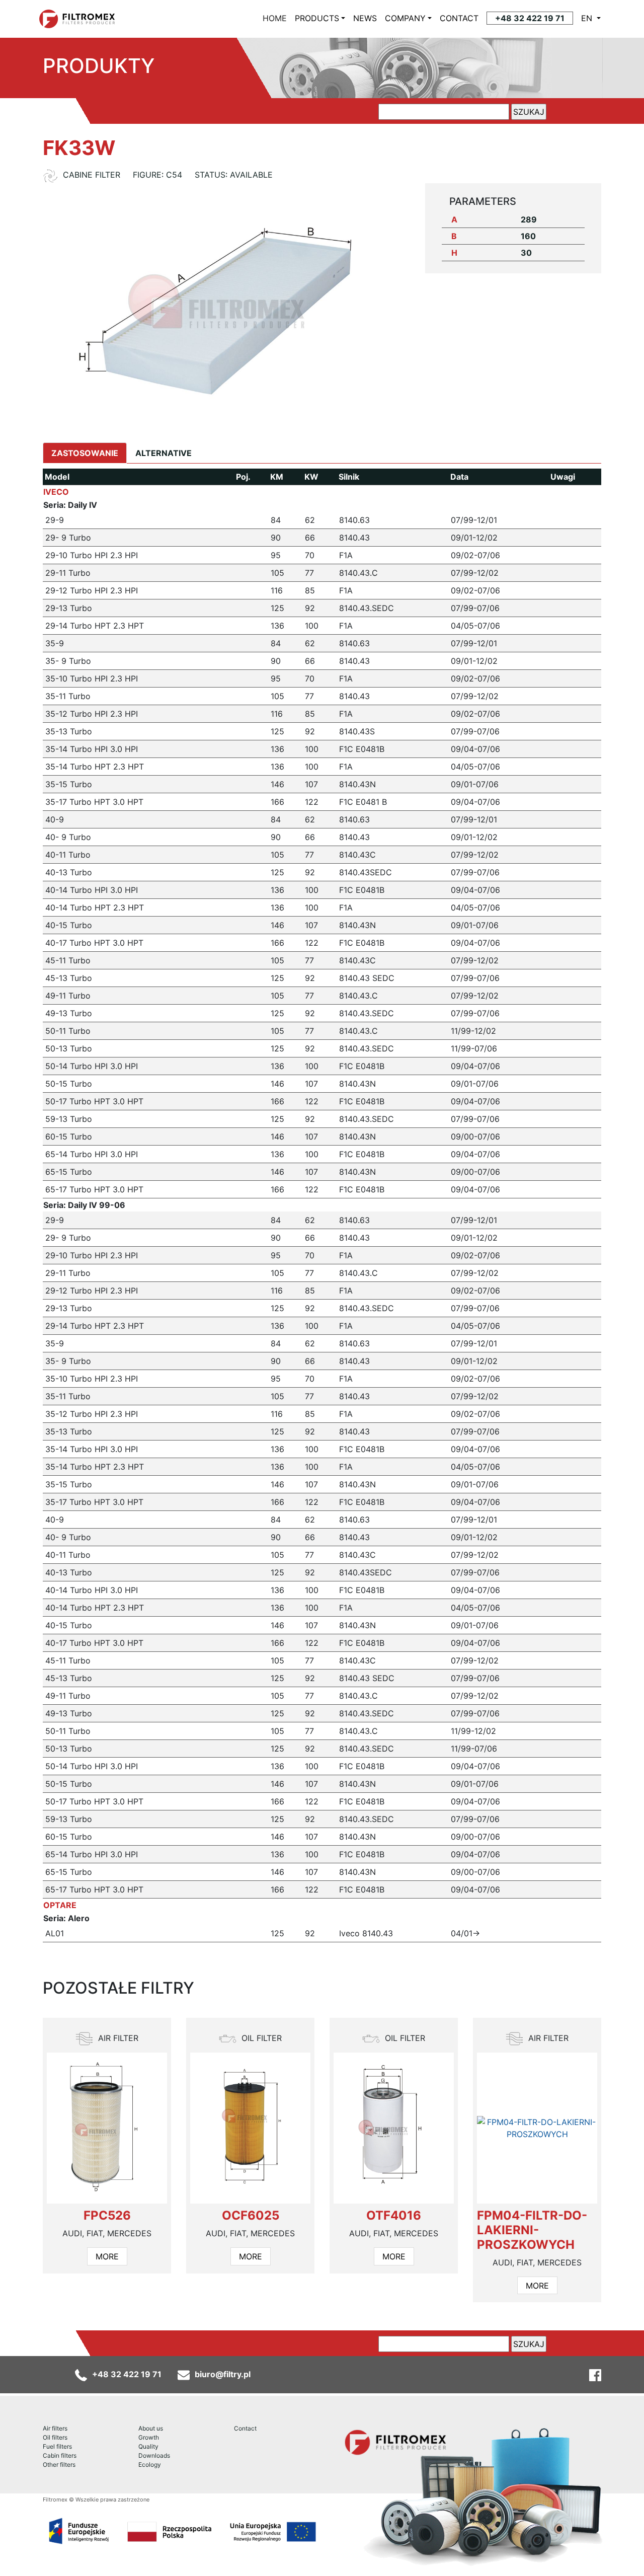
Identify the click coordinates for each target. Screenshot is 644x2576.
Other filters (59, 2465)
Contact (245, 2428)
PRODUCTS (317, 18)
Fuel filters (57, 2446)
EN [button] (588, 18)
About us (151, 2428)
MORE (107, 2256)
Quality (148, 2446)
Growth (149, 2437)
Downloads (154, 2455)
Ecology (150, 2465)
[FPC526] (107, 2128)
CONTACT (459, 18)
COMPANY (405, 18)
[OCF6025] (250, 2128)
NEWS (365, 18)
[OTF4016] (394, 2128)
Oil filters (55, 2437)
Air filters (55, 2428)
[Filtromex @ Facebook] (595, 2374)
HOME (277, 18)
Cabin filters (60, 2455)
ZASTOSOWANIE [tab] (85, 453)
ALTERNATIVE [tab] (164, 453)
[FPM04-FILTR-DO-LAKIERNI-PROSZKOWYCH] (537, 2128)
